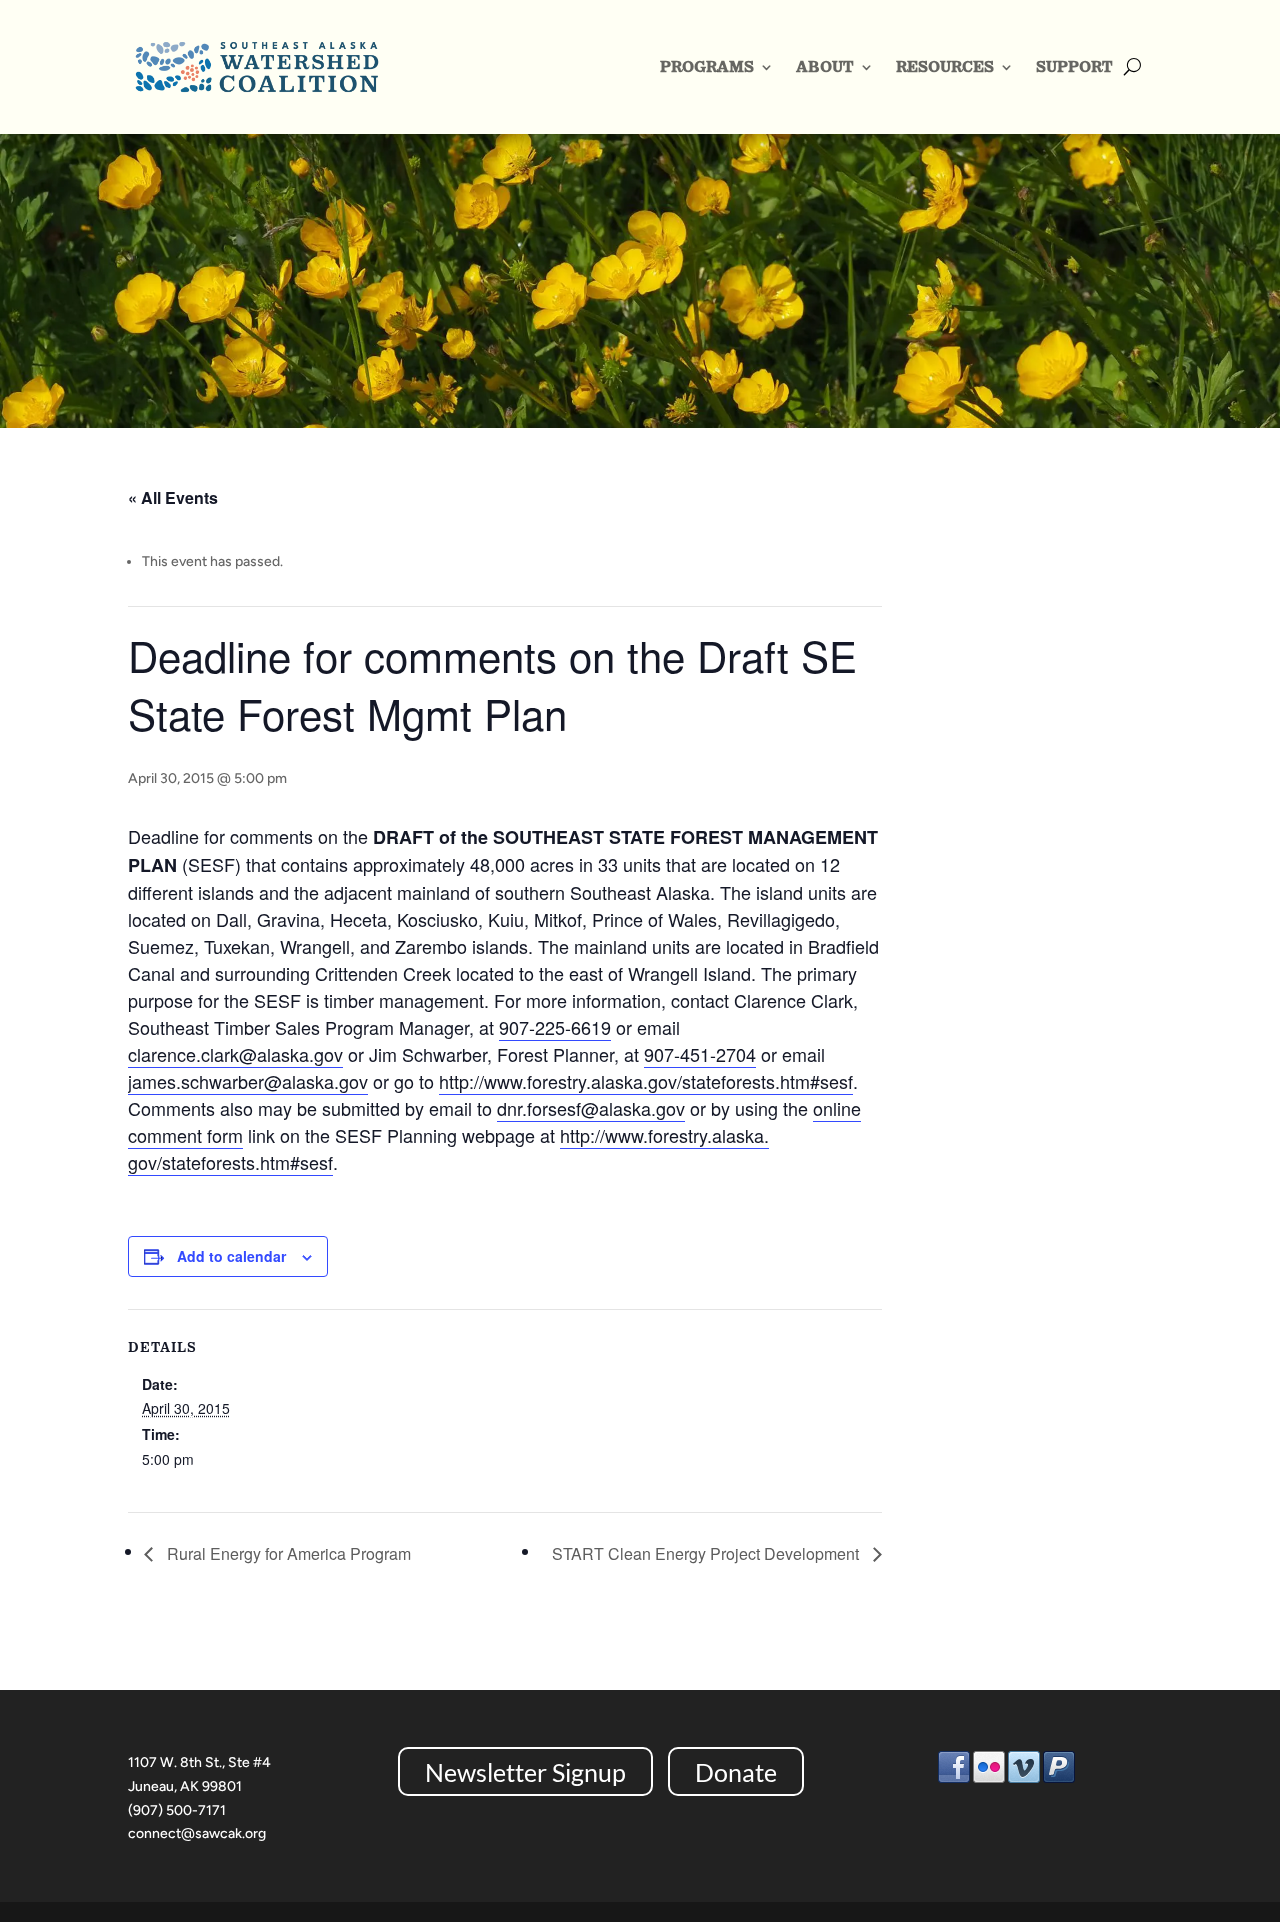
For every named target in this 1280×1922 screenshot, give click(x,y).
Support (1074, 66)
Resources (945, 66)
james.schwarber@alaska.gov (248, 1081)
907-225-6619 (555, 1027)
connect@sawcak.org (197, 1833)
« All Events (173, 497)
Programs (707, 66)
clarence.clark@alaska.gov (235, 1054)
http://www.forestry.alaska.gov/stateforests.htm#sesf (646, 1081)
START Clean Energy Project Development (707, 1553)
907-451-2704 (700, 1054)
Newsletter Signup (525, 1772)
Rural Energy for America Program (287, 1553)
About (825, 66)
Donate (736, 1772)
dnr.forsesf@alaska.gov (591, 1108)
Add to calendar (231, 1256)
